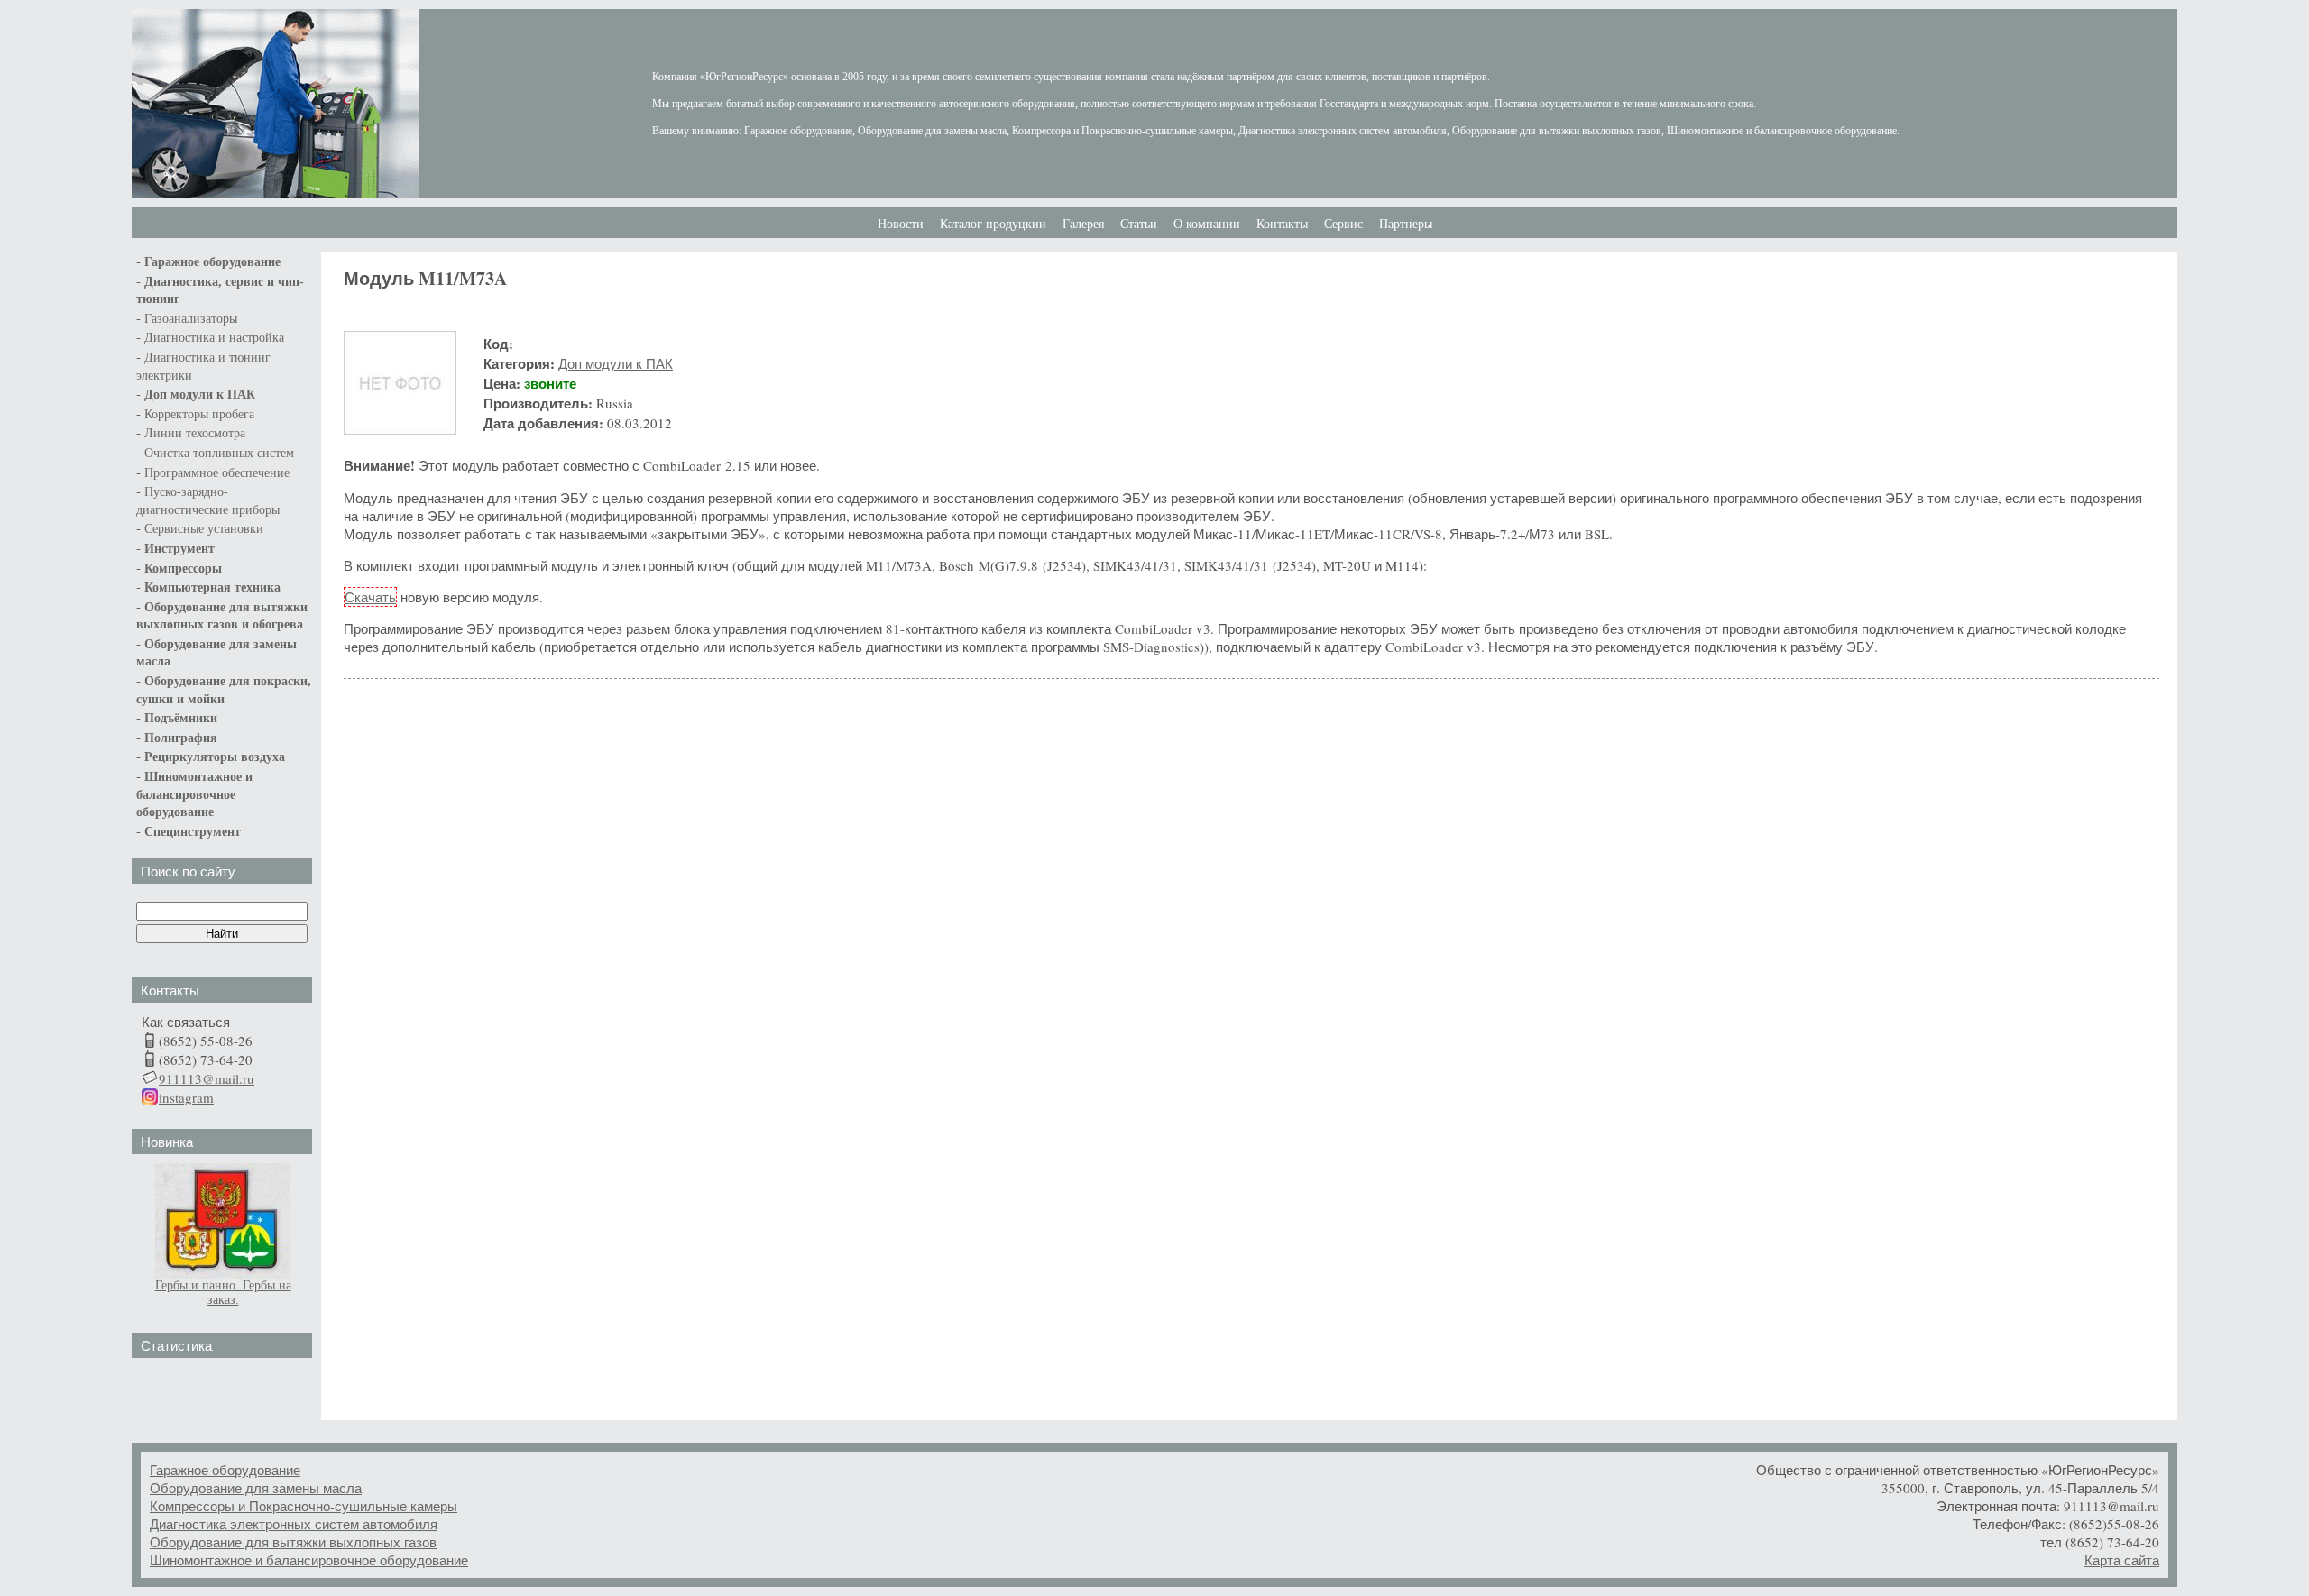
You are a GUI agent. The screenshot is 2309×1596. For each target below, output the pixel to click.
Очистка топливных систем (219, 453)
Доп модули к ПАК (200, 394)
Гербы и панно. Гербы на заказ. (223, 1293)
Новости (901, 224)
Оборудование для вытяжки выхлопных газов (293, 1542)
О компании (1207, 224)
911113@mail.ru (207, 1078)
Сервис (1343, 224)
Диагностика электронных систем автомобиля (294, 1524)
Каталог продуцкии (993, 224)
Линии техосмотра (195, 433)
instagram (186, 1097)
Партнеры (1406, 224)
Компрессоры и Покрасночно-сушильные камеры (304, 1506)
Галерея (1083, 224)
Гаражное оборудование (225, 1470)
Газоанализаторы (191, 319)
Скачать (370, 597)
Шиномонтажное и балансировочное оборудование (309, 1560)
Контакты (1282, 224)
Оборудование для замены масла (256, 1488)
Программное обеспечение (217, 473)
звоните (550, 383)
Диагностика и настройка (214, 338)
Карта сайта (2122, 1560)
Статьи (1139, 224)
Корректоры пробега (199, 414)
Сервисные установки (204, 529)
